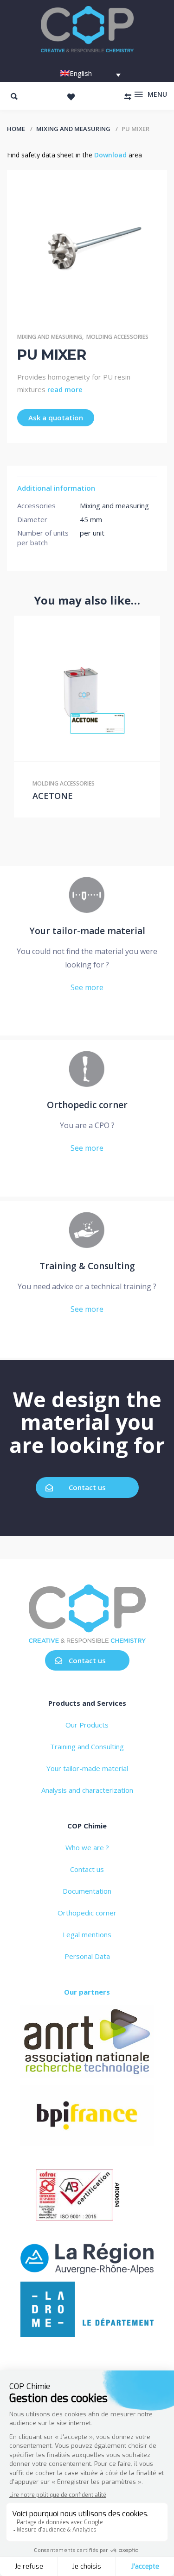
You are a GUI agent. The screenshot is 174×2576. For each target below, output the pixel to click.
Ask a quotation (56, 418)
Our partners (87, 1992)
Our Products (87, 1725)
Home (16, 129)
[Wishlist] (71, 97)
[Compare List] (128, 97)
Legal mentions (87, 1934)
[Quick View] (87, 689)
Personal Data (87, 1956)
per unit (92, 533)
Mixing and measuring (73, 129)
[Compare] (107, 689)
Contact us (87, 1487)
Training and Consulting (87, 1746)
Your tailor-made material (87, 1768)
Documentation (87, 1891)
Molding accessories (117, 337)
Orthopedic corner (87, 1913)
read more (65, 389)
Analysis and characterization (87, 1790)
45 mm (91, 519)
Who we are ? (87, 1847)
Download (110, 155)
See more (87, 987)
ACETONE (53, 796)
